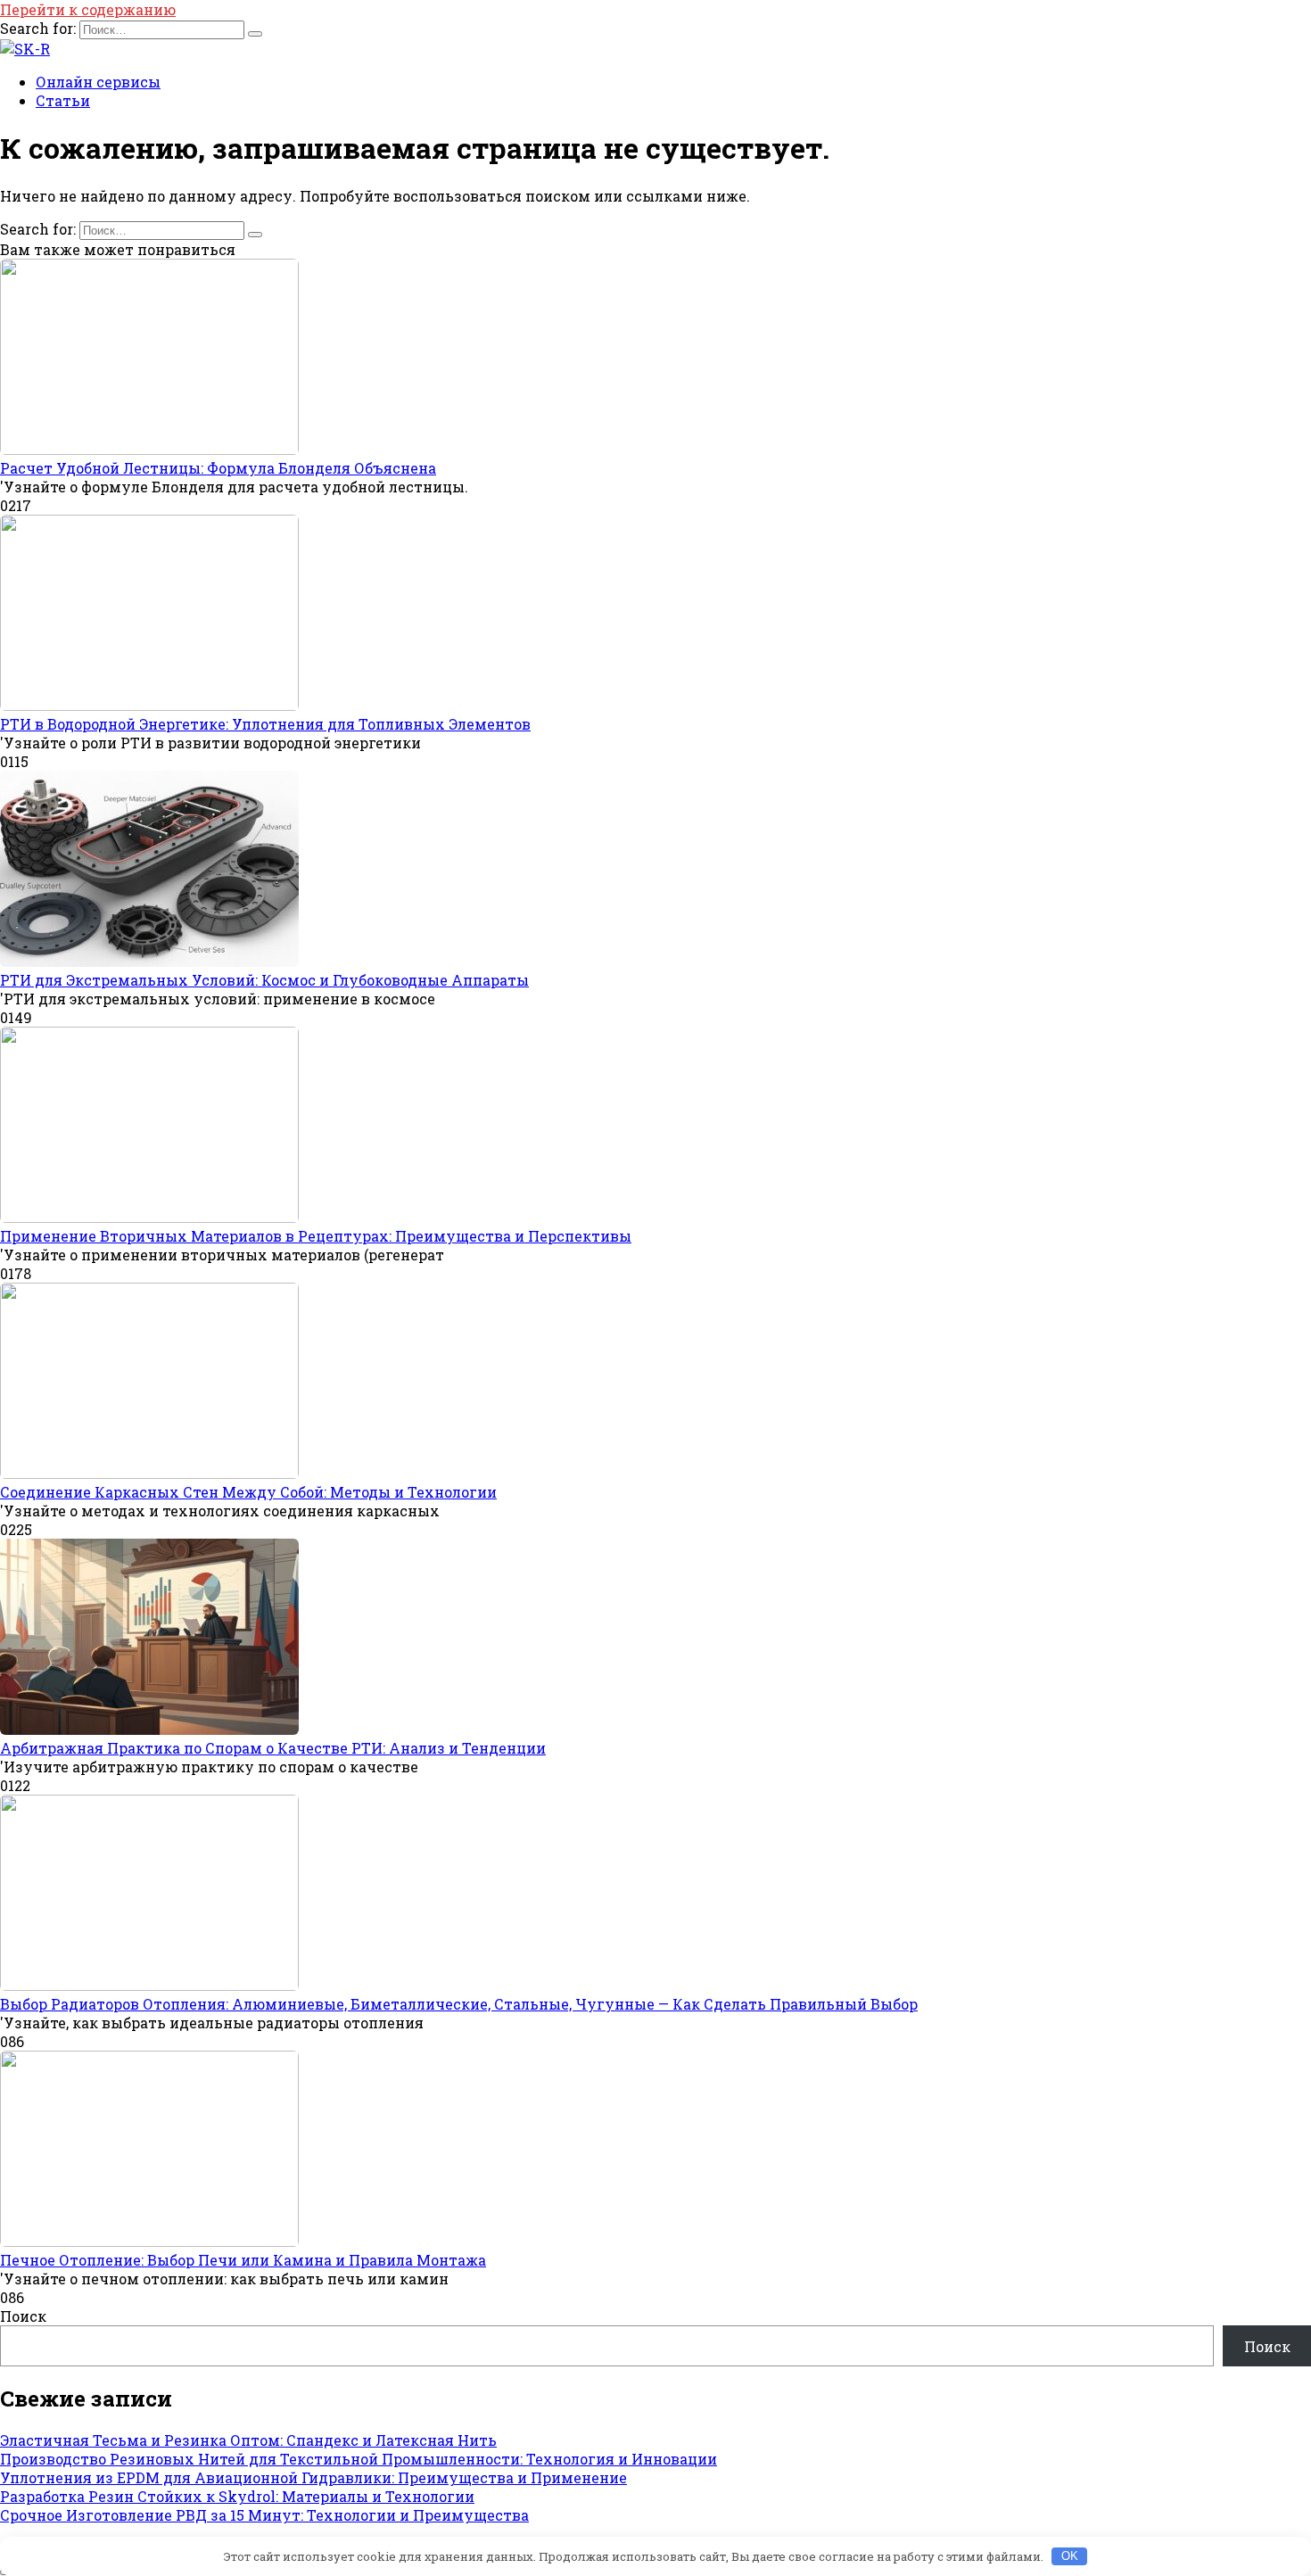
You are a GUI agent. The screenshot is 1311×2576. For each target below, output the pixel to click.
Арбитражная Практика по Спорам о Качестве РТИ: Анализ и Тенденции (273, 1748)
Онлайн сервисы (98, 82)
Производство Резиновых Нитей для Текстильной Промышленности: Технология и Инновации (359, 2459)
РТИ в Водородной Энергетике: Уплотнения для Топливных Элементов (265, 724)
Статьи (63, 100)
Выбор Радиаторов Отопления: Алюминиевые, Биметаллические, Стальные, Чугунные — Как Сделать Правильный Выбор (459, 2004)
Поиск (23, 2316)
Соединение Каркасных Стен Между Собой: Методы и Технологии (248, 1492)
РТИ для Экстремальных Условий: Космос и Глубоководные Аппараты (264, 980)
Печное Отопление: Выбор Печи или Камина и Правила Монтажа (243, 2260)
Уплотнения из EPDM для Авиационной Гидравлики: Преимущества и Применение (313, 2477)
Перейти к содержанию (88, 9)
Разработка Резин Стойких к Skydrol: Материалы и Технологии (237, 2496)
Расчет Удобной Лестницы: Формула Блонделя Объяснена (218, 468)
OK (1070, 2556)
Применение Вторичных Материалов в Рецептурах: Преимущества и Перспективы (316, 1236)
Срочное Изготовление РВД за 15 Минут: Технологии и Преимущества (264, 2515)
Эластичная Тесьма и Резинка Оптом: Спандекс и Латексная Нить (248, 2440)
